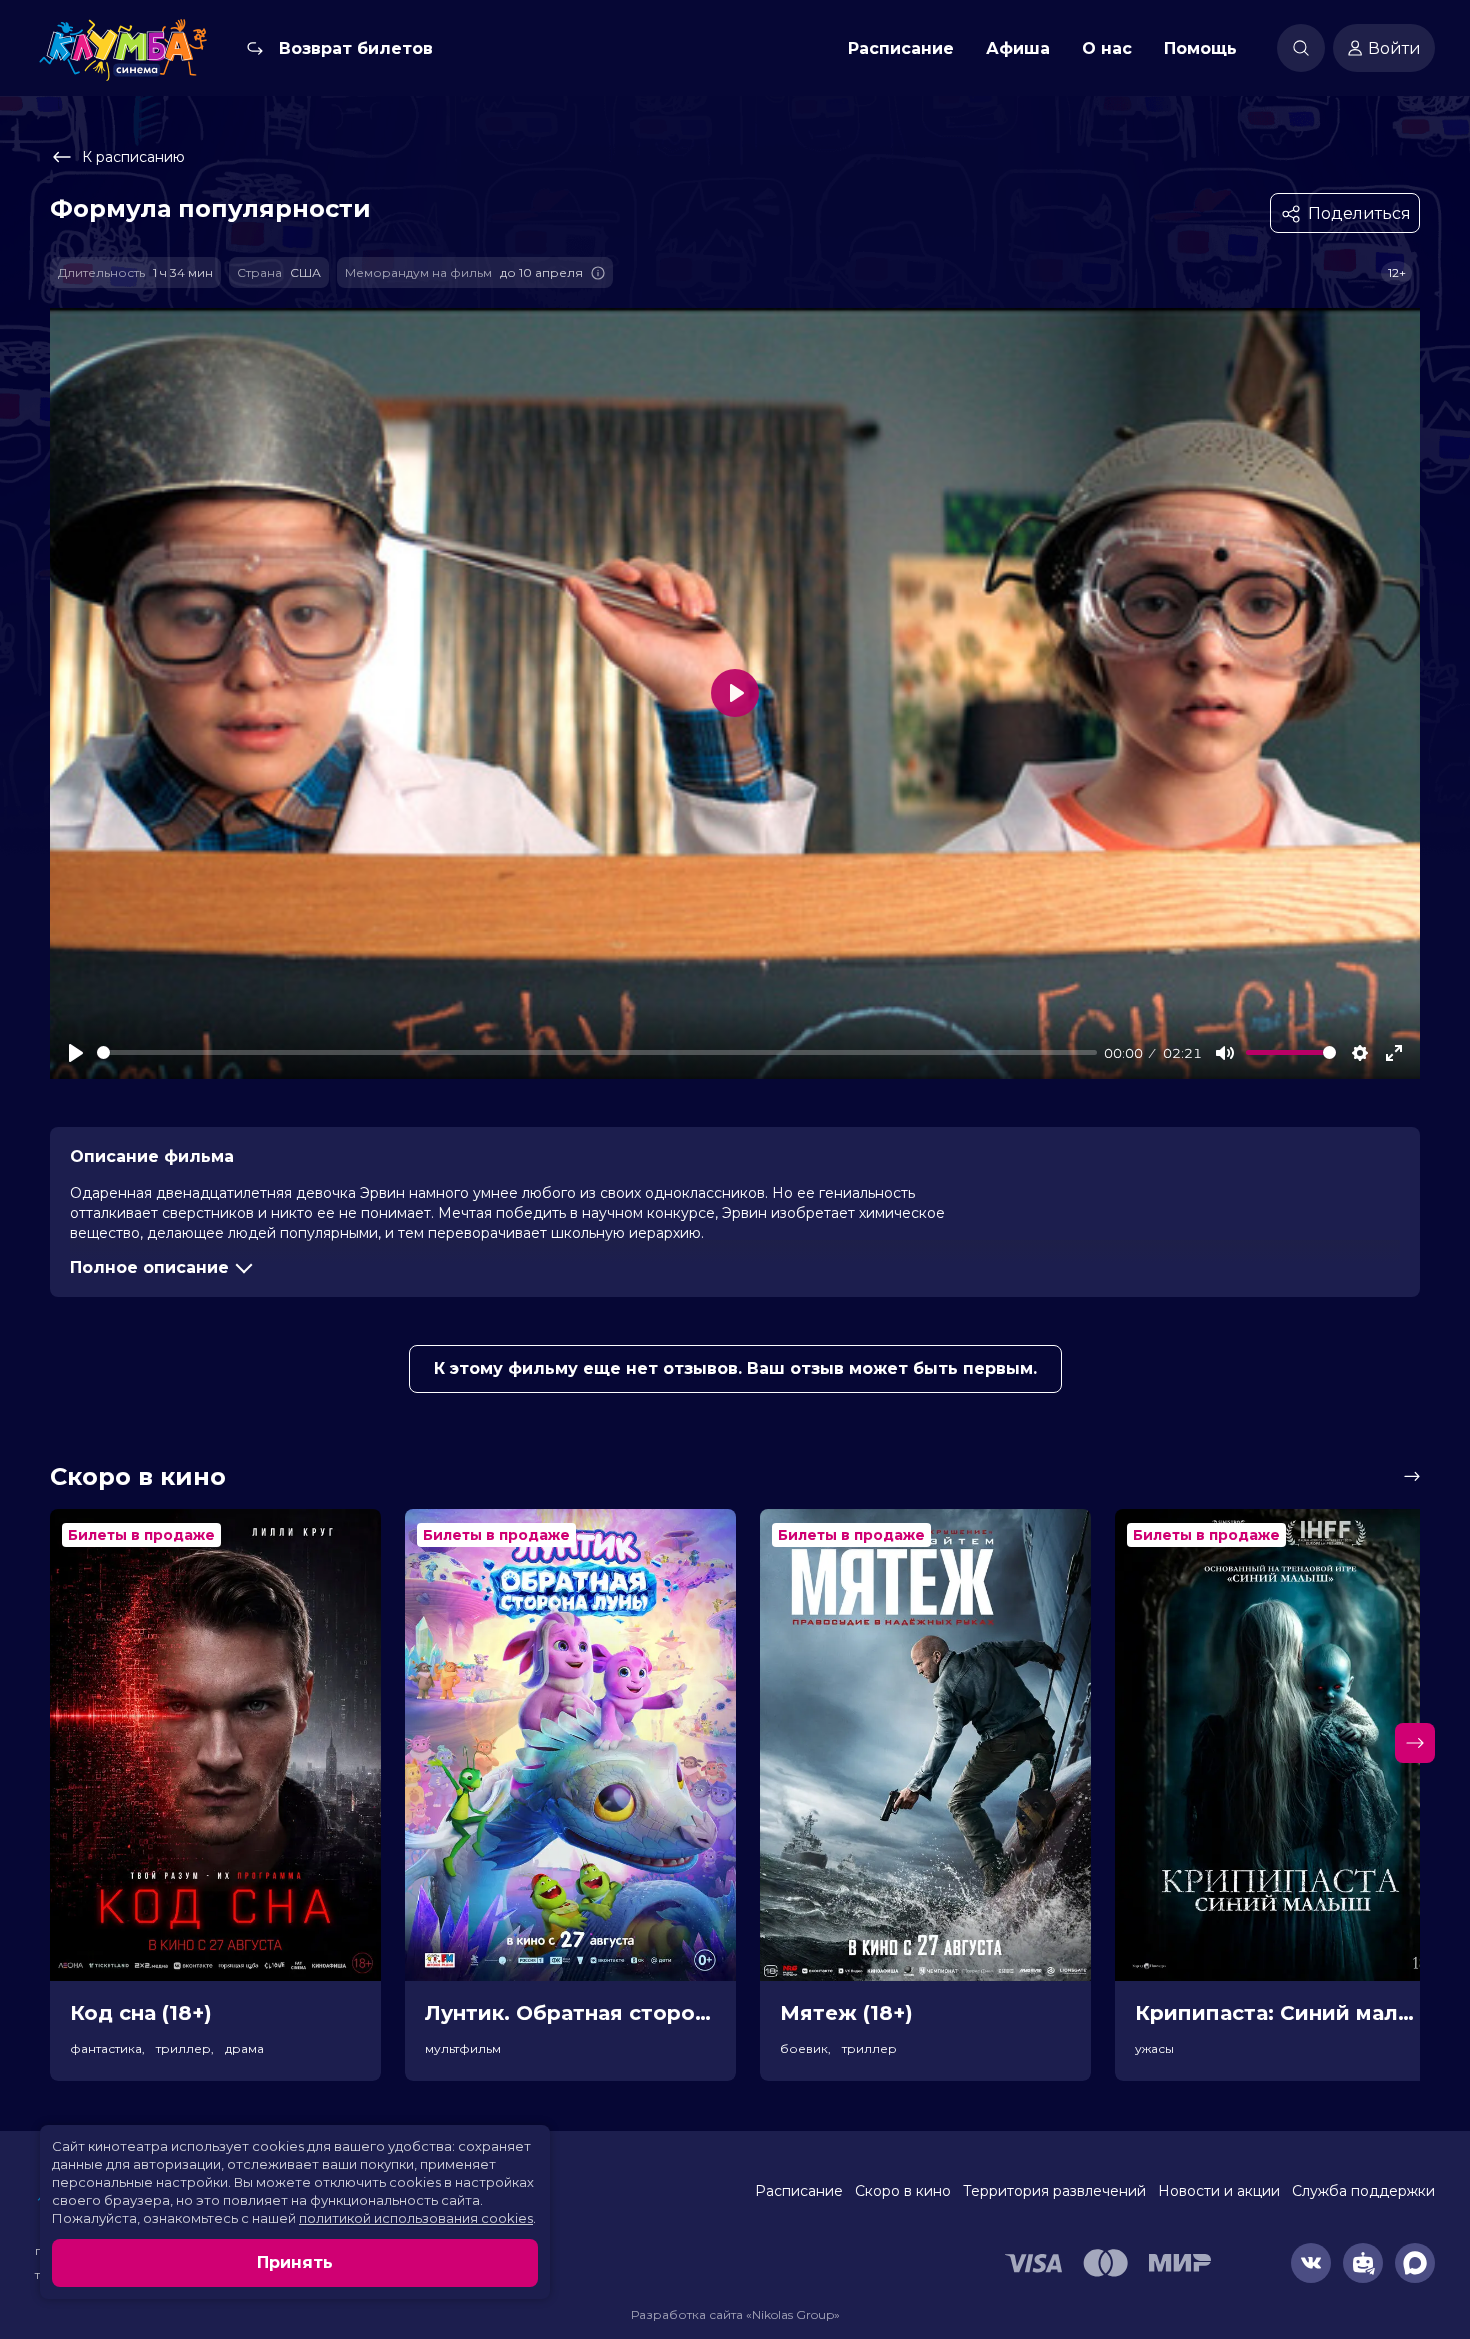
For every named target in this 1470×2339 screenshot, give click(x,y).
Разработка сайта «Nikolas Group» (735, 2314)
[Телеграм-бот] (1363, 2263)
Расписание (901, 48)
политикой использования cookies (416, 2218)
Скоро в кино (903, 2191)
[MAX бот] (1415, 2263)
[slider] (597, 1052)
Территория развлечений (1054, 2191)
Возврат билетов (356, 48)
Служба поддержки (1363, 2191)
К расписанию (133, 157)
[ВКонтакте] (1311, 2263)
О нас (1107, 48)
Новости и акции (1219, 2191)
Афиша (1018, 48)
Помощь (1200, 48)
